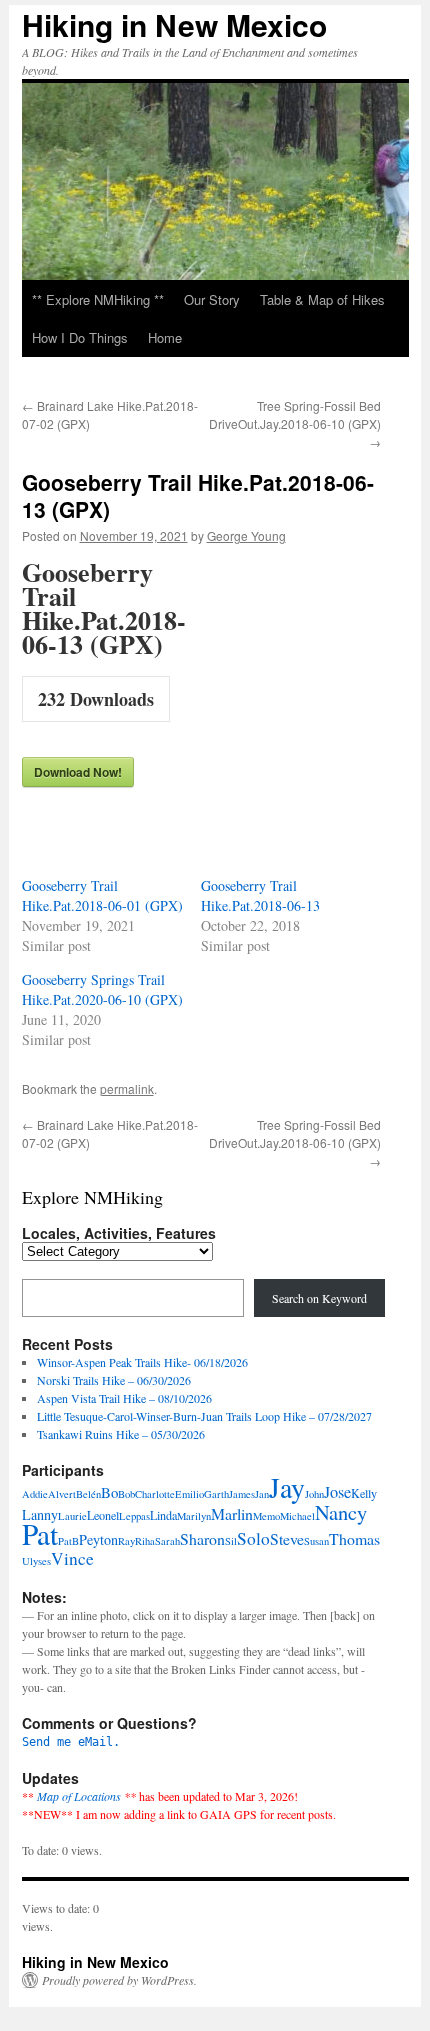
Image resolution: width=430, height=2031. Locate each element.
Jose (337, 1492)
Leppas (134, 1516)
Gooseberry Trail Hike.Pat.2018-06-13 (260, 895)
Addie (35, 1494)
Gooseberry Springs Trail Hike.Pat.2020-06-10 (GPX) (102, 989)
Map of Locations (79, 1796)
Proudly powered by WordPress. (119, 1980)
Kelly (364, 1493)
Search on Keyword (319, 1298)
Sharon (202, 1538)
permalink (127, 1088)
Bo (109, 1492)
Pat (40, 1533)
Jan (262, 1494)
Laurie (72, 1516)
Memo (266, 1516)
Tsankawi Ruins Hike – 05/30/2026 (121, 1434)
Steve (287, 1538)
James (242, 1494)
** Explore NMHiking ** (98, 299)
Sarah (167, 1541)
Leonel (103, 1515)
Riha (145, 1541)
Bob (126, 1494)
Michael (297, 1516)
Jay (287, 1487)
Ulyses (36, 1561)
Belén (88, 1494)
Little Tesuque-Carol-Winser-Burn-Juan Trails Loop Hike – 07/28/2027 (204, 1416)
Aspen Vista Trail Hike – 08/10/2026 (124, 1398)
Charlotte (155, 1494)
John (314, 1494)
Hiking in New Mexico (174, 24)
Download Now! (78, 772)
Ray (126, 1541)
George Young (246, 535)
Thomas (354, 1538)
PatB (68, 1541)
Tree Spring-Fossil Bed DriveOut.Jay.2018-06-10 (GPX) (295, 423)
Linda (163, 1515)
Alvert (62, 1494)
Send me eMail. (71, 1742)
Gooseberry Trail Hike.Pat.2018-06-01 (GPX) (102, 895)
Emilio (189, 1494)
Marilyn (194, 1516)
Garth (216, 1494)
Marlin (232, 1513)
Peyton (98, 1539)
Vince (72, 1558)
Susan (316, 1541)
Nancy (341, 1512)
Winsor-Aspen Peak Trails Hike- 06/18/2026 (142, 1362)
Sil (231, 1541)
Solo (253, 1538)
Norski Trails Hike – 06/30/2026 (114, 1380)
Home (165, 337)
